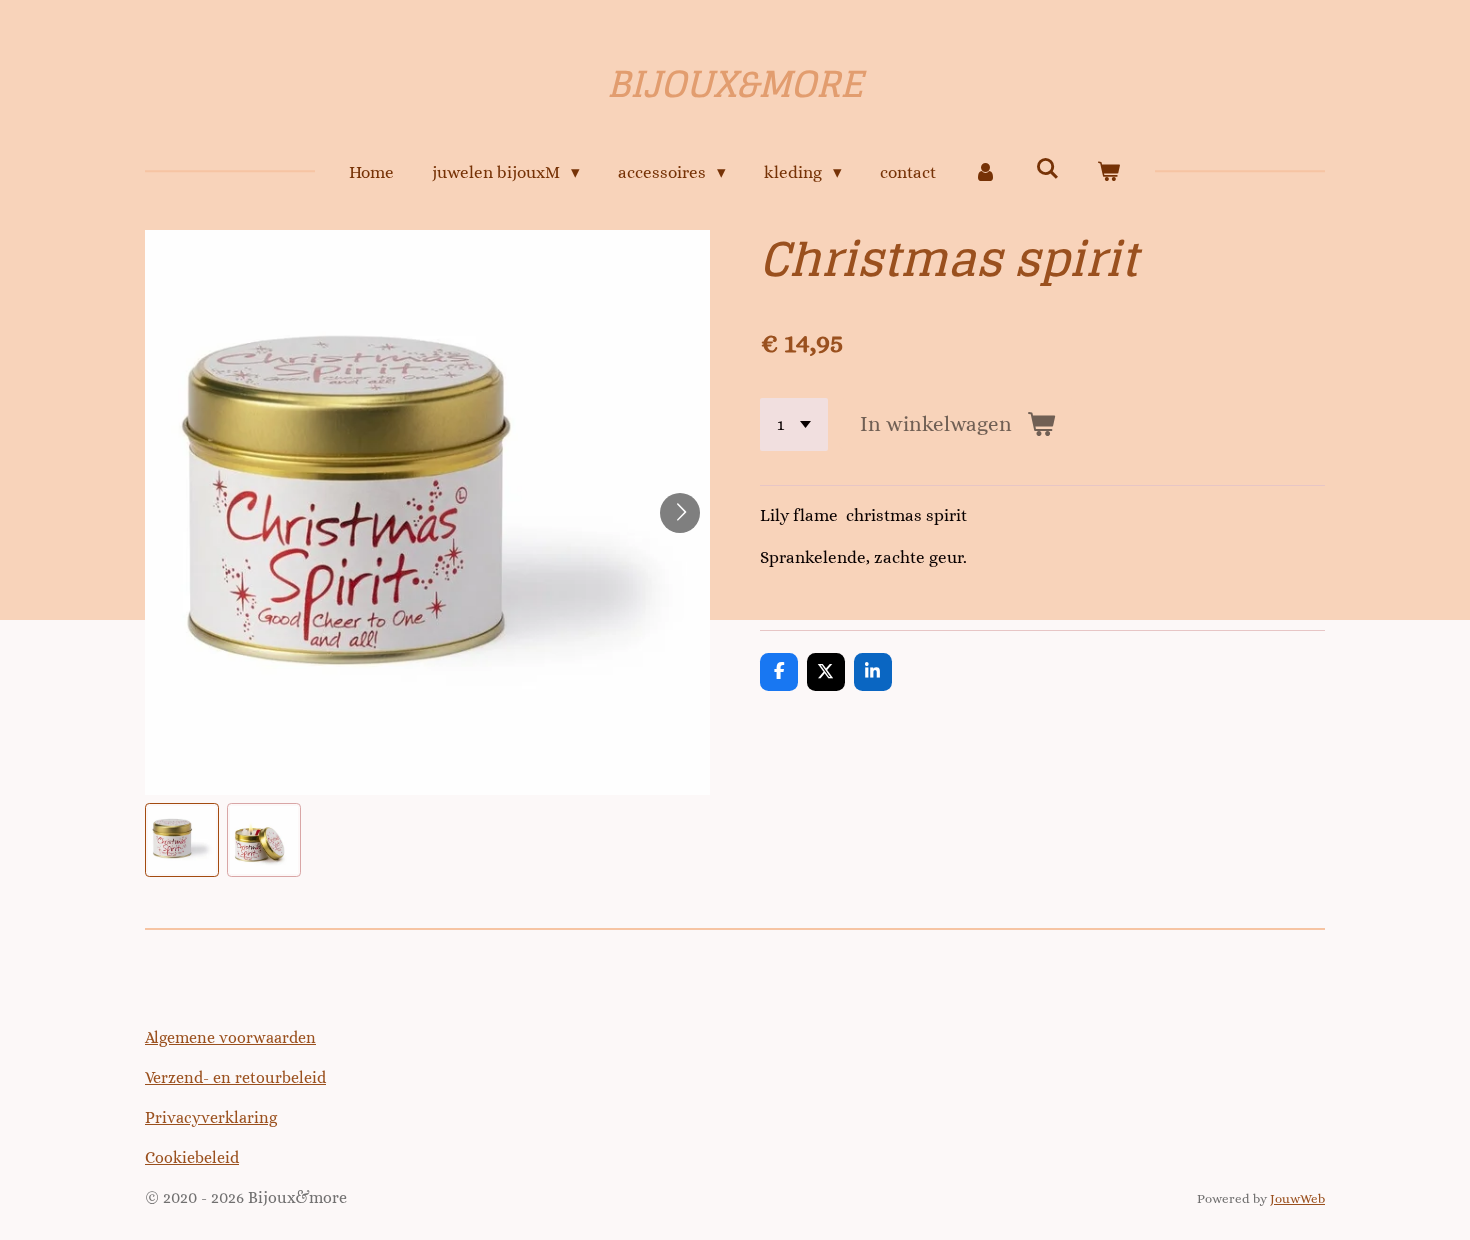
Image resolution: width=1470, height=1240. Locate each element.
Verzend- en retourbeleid (235, 1077)
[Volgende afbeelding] (680, 513)
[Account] (986, 173)
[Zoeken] (1047, 169)
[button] (182, 840)
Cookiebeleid (192, 1157)
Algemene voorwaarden (230, 1037)
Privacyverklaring (211, 1117)
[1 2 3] (794, 424)
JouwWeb (1297, 1198)
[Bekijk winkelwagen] (1109, 173)
